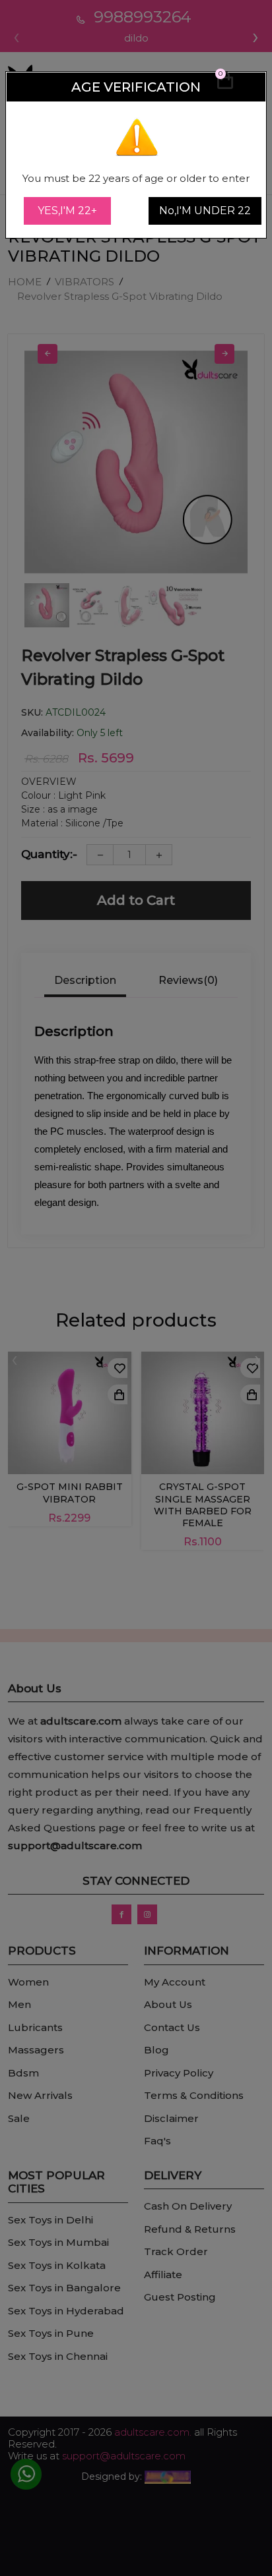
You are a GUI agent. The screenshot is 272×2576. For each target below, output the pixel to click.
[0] (225, 86)
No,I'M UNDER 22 (205, 211)
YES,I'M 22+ (67, 211)
